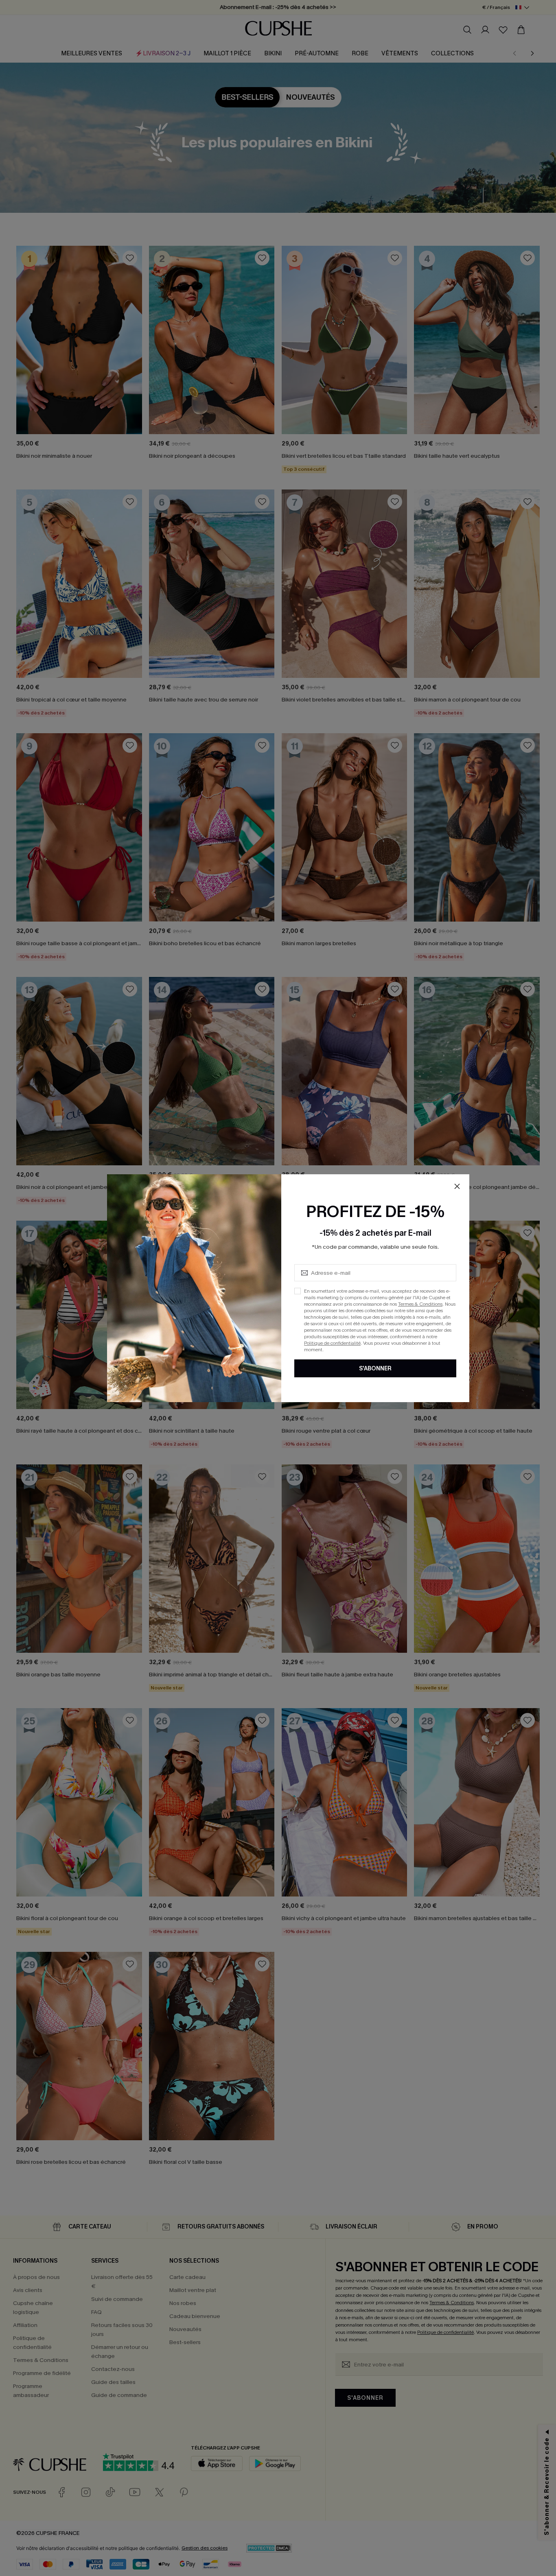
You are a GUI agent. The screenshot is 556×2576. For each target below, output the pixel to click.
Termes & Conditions (420, 1304)
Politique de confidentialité (332, 1343)
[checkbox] (298, 1291)
